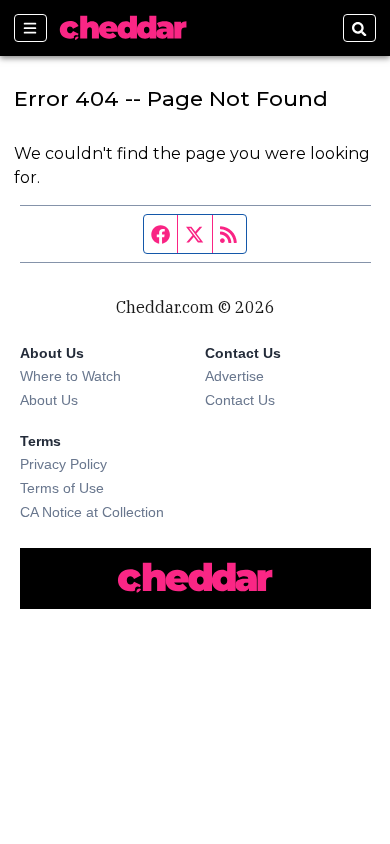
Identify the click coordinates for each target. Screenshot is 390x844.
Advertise (234, 376)
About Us (49, 400)
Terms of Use (62, 488)
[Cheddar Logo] (123, 28)
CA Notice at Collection (92, 512)
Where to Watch (70, 376)
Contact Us (240, 400)
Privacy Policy (63, 464)
